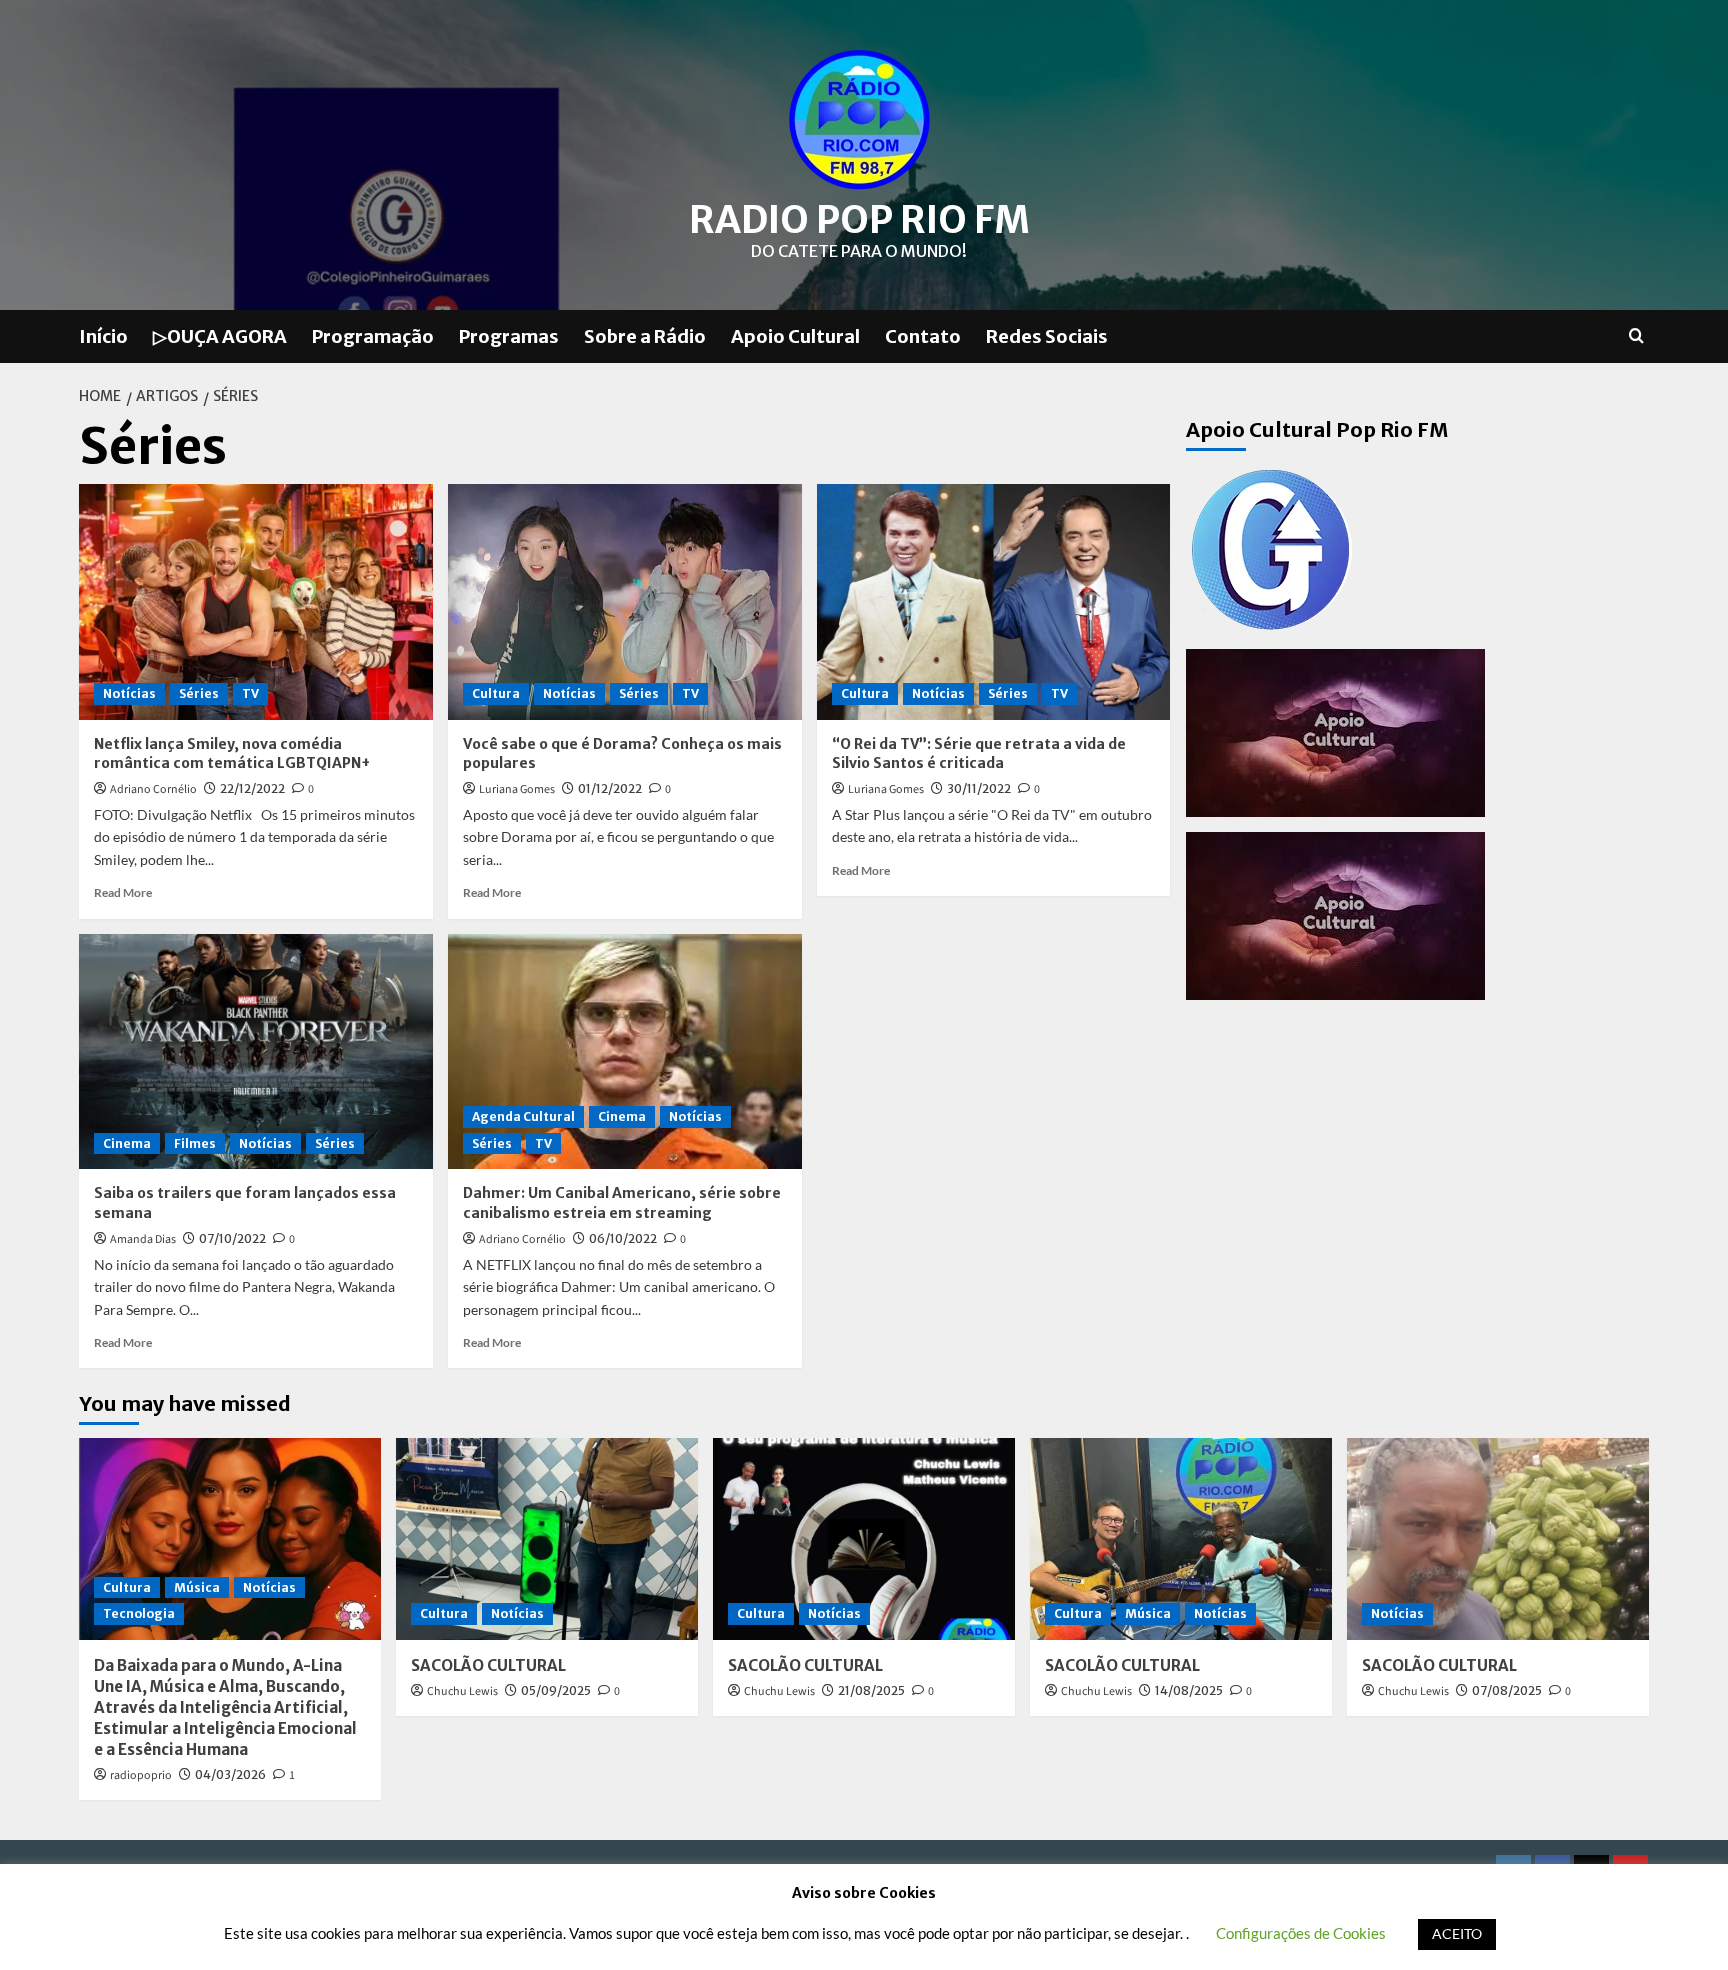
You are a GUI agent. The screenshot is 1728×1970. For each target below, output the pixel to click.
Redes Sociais (1047, 336)
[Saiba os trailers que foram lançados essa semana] (256, 1052)
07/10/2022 (232, 1238)
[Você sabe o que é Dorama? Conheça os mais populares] (625, 602)
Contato (923, 336)
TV (250, 693)
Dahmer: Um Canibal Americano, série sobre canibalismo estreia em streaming (622, 1203)
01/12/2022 (610, 788)
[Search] (1636, 336)
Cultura (496, 693)
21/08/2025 (871, 1690)
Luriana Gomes (517, 789)
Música (197, 1587)
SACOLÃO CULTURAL (488, 1665)
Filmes (195, 1143)
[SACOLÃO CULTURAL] (547, 1538)
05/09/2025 (556, 1690)
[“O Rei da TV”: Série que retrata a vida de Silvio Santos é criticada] (994, 602)
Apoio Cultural (795, 336)
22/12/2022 (252, 788)
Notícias (129, 693)
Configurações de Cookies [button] (1301, 1933)
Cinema (127, 1143)
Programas (509, 336)
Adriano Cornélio (153, 789)
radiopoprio (141, 1775)
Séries (199, 693)
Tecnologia (139, 1613)
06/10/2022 (623, 1238)
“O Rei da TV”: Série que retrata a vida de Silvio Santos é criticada (979, 754)
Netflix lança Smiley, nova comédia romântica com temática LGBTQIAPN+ (232, 754)
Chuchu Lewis (462, 1691)
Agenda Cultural (523, 1116)
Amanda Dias (143, 1239)
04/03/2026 (230, 1774)
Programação (373, 336)
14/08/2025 (1189, 1690)
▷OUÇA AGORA (220, 336)
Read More (123, 892)
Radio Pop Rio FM (859, 220)
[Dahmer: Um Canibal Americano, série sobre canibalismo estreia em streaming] (625, 1052)
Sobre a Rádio (645, 336)
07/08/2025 (1507, 1690)
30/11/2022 (979, 788)
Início (103, 336)
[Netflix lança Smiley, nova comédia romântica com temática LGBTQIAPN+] (256, 602)
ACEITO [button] (1457, 1933)
